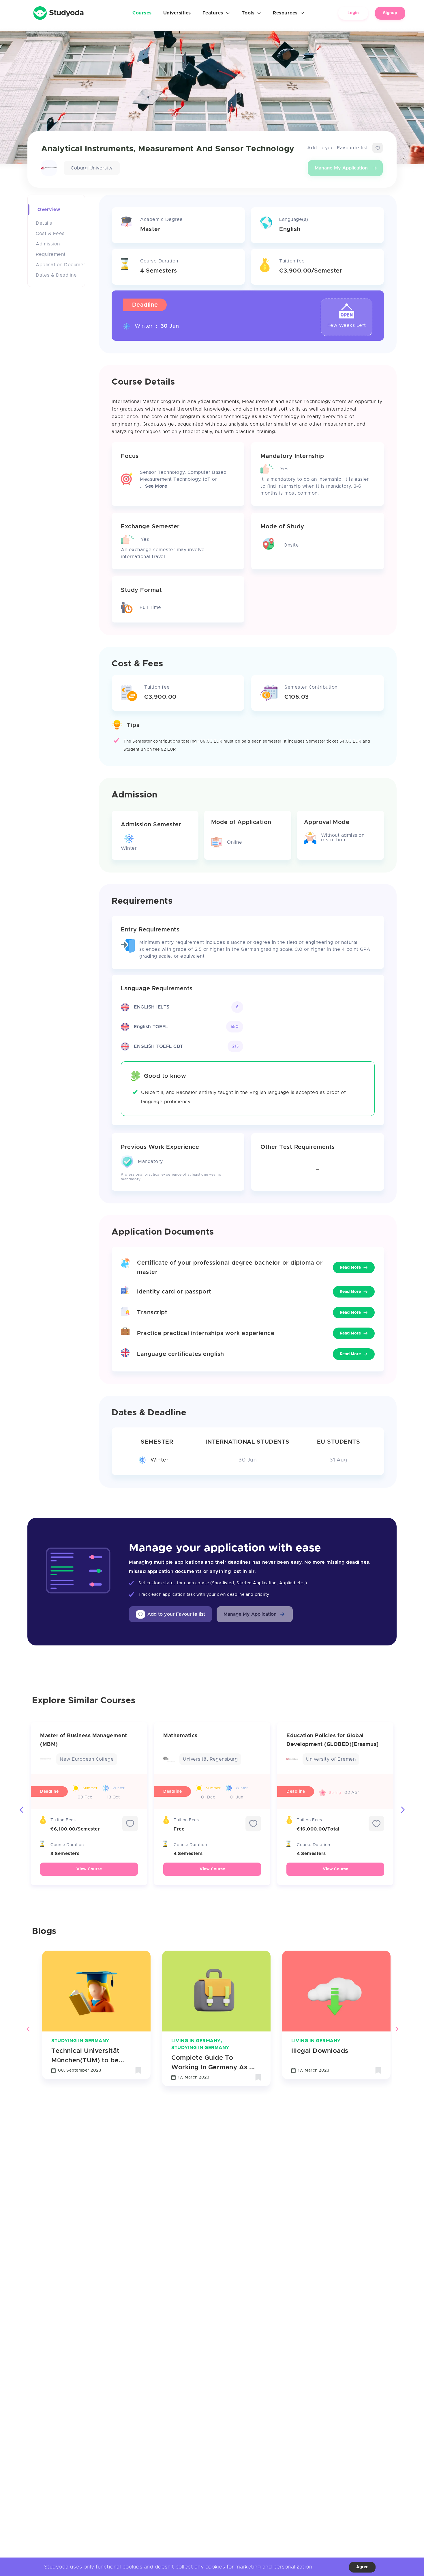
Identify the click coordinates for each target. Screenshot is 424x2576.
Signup (390, 13)
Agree (362, 2567)
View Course (89, 1869)
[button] (255, 1614)
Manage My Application (341, 168)
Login (353, 13)
